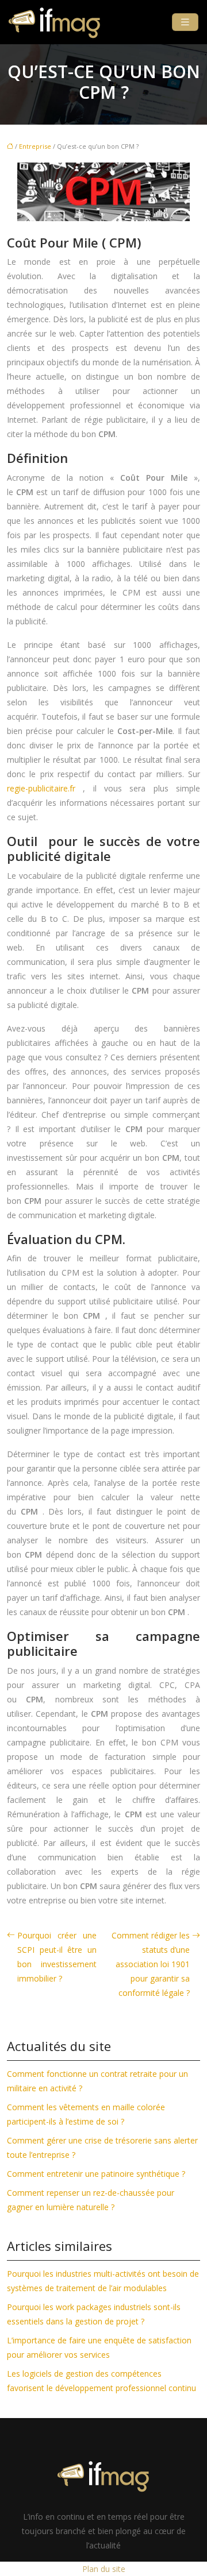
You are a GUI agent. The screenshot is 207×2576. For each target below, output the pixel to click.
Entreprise (35, 146)
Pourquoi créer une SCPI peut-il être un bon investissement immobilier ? (57, 1957)
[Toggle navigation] (185, 22)
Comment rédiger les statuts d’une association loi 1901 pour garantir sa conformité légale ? (151, 1964)
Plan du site (104, 2569)
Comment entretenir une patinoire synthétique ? (96, 2174)
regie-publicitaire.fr (41, 788)
